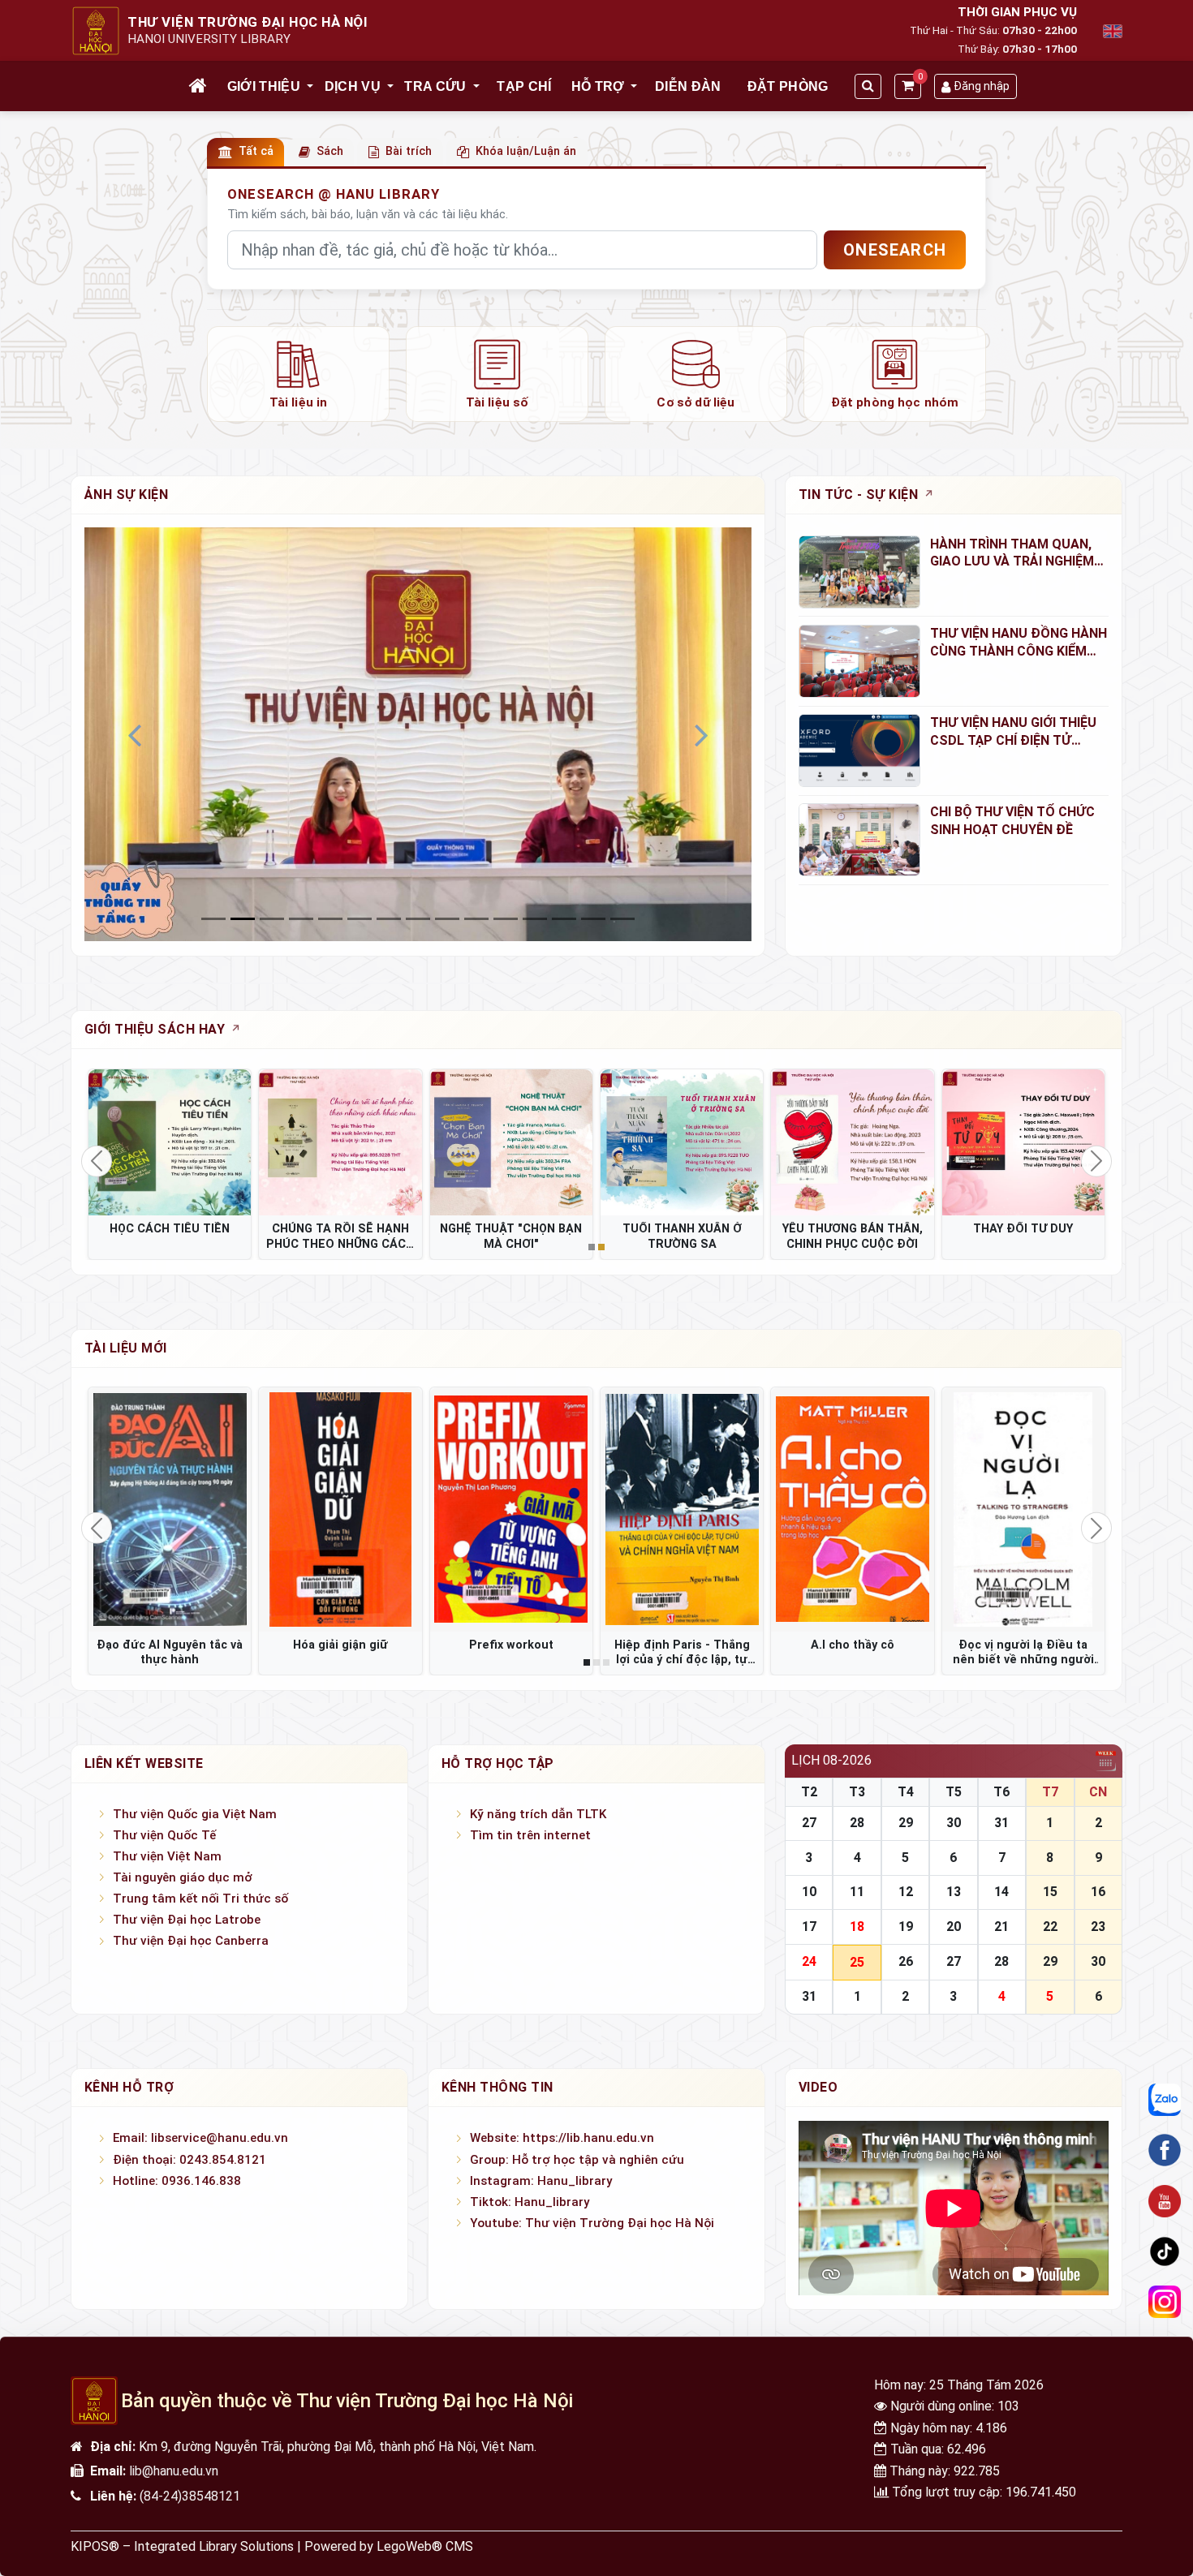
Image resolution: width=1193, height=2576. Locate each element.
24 (809, 1961)
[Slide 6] (389, 919)
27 (809, 1823)
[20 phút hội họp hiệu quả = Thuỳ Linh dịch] (852, 1509)
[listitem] (298, 374)
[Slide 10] (506, 919)
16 (1098, 1892)
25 (857, 1962)
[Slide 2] (272, 919)
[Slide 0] (213, 919)
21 (1001, 1927)
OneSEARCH (895, 250)
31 (1001, 1823)
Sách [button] (330, 151)
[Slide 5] (360, 919)
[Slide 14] (622, 919)
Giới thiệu (264, 86)
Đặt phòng (788, 86)
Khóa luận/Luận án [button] (526, 151)
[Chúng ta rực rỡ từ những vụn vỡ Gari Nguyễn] (170, 1509)
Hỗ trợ (598, 86)
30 (954, 1823)
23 (1098, 1927)
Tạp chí (524, 86)
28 (857, 1823)
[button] (311, 87)
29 (906, 1823)
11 (857, 1892)
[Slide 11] (535, 919)
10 (809, 1892)
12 (906, 1892)
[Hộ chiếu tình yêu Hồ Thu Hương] (682, 1509)
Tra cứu (435, 86)
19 (906, 1927)
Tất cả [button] (256, 151)
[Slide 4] (330, 919)
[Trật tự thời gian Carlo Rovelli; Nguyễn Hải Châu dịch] (511, 1509)
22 (1050, 1927)
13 (954, 1892)
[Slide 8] (447, 919)
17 (809, 1927)
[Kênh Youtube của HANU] (1165, 2201)
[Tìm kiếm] (868, 86)
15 (1050, 1892)
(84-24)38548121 (190, 2496)
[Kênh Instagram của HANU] (1165, 2303)
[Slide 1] (243, 919)
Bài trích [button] (409, 151)
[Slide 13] (593, 919)
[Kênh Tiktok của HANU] (1165, 2251)
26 (906, 1961)
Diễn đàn (688, 86)
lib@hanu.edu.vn (174, 2471)
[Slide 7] (418, 919)
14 (1001, 1892)
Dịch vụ (353, 86)
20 (954, 1927)
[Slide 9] (476, 919)
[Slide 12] (564, 919)
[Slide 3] (301, 919)
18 (857, 1927)
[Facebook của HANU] (1165, 2150)
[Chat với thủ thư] (1165, 2100)
